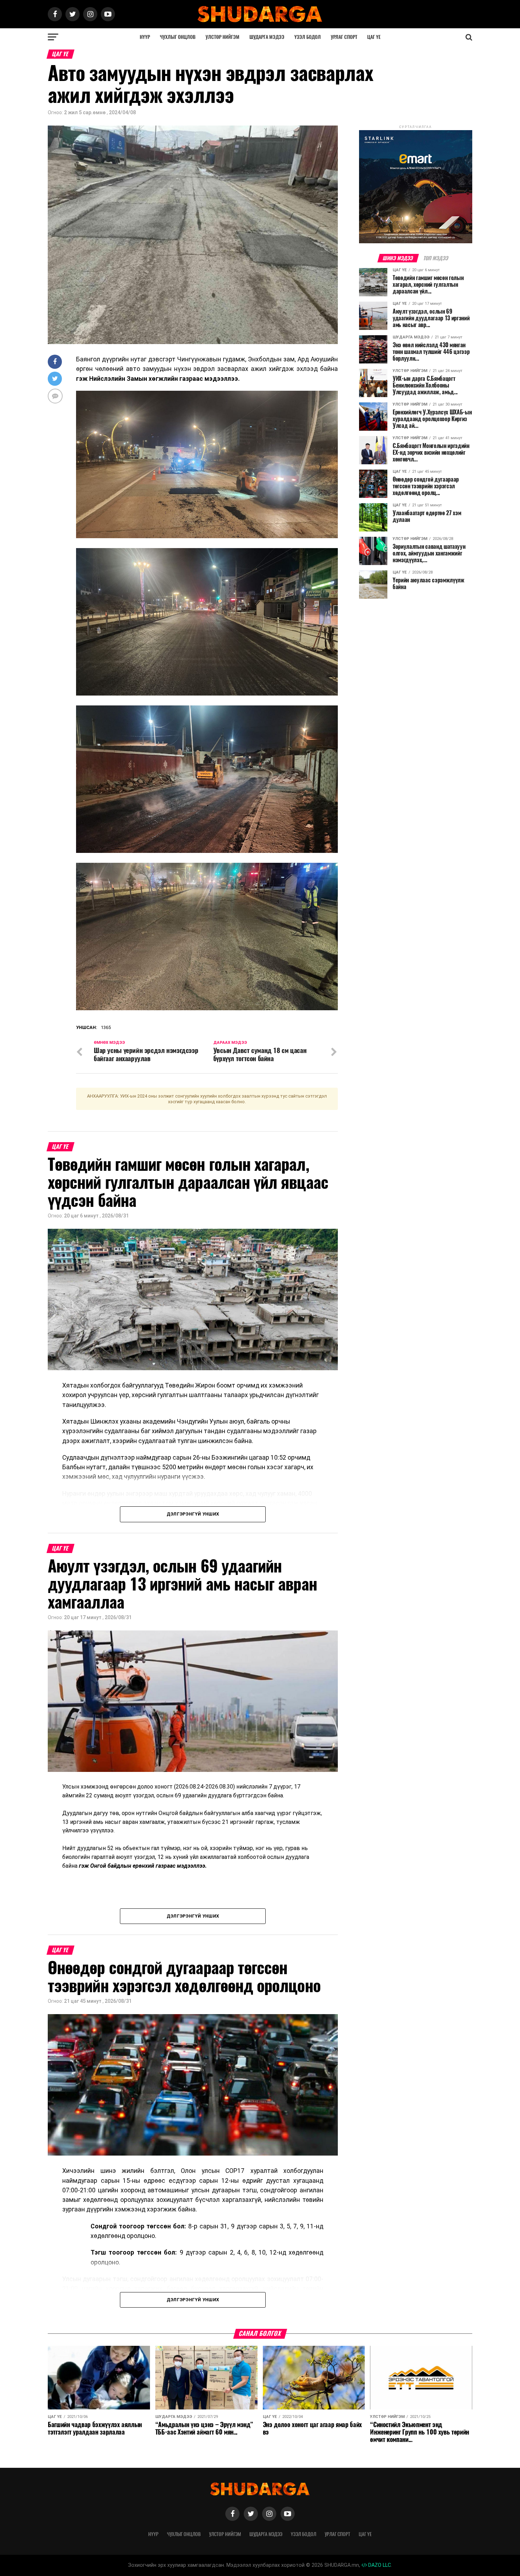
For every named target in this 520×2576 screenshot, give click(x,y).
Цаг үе (374, 37)
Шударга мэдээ (267, 37)
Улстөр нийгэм (223, 37)
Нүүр (145, 37)
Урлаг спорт (344, 37)
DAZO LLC (379, 2565)
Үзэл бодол (308, 37)
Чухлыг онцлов (178, 37)
